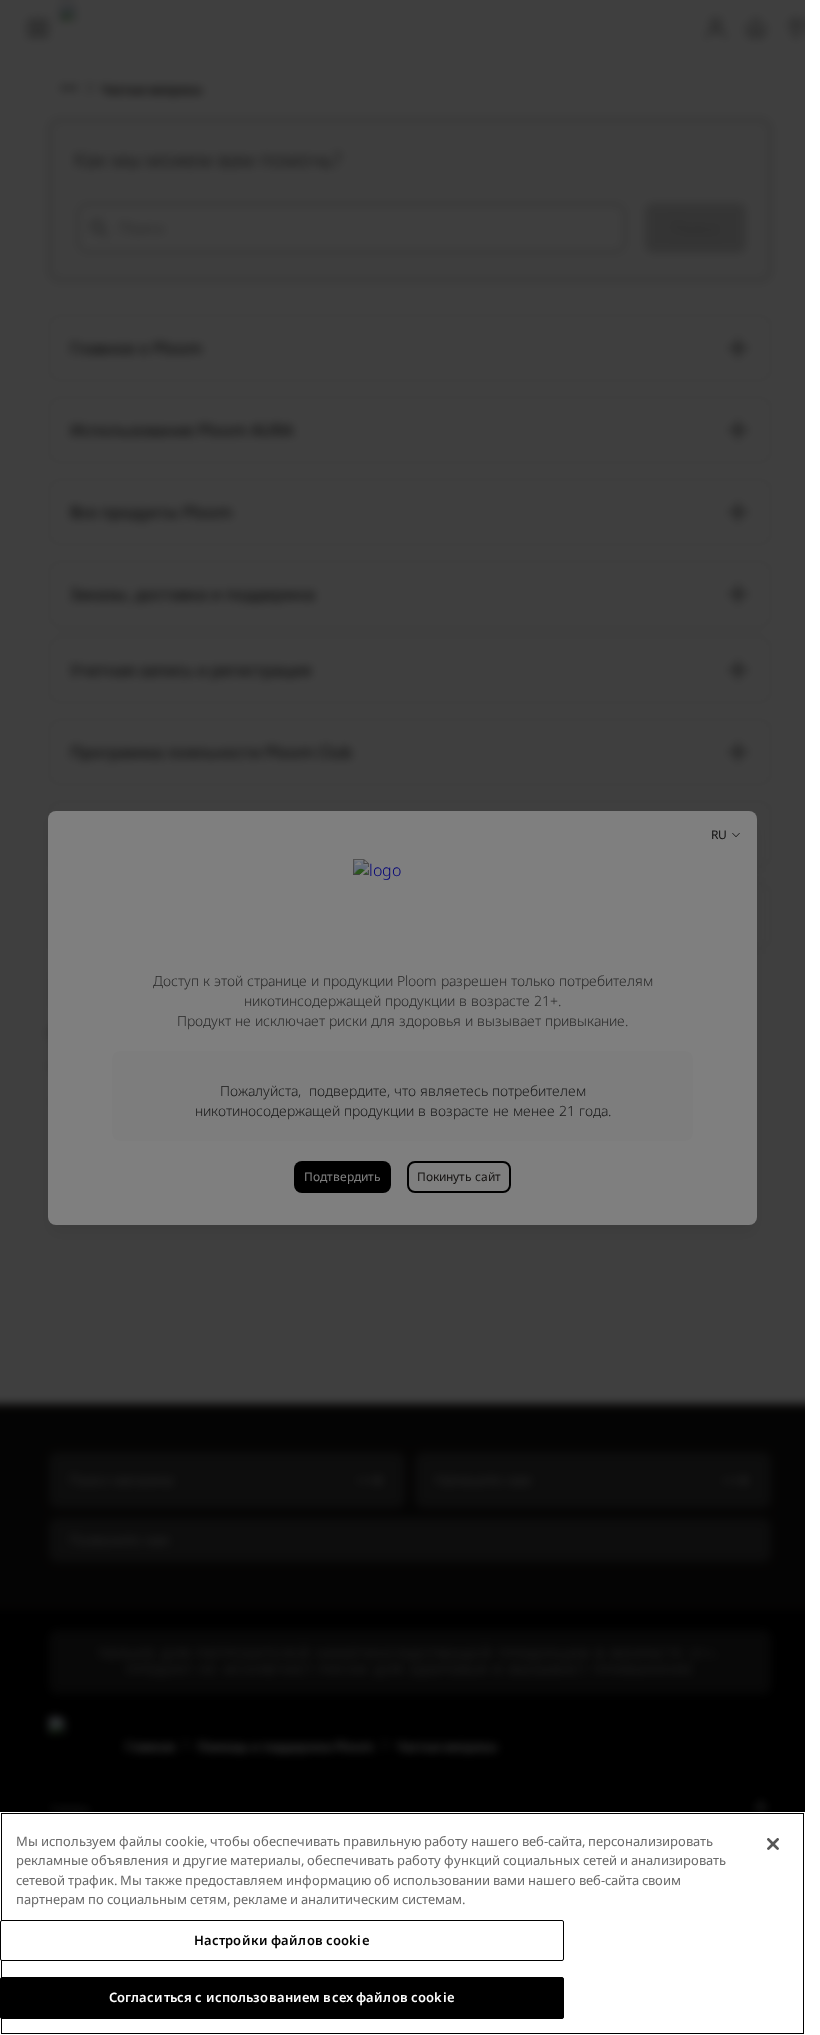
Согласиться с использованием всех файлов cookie (282, 1997)
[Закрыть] (773, 1844)
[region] (402, 1923)
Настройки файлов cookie (282, 1940)
